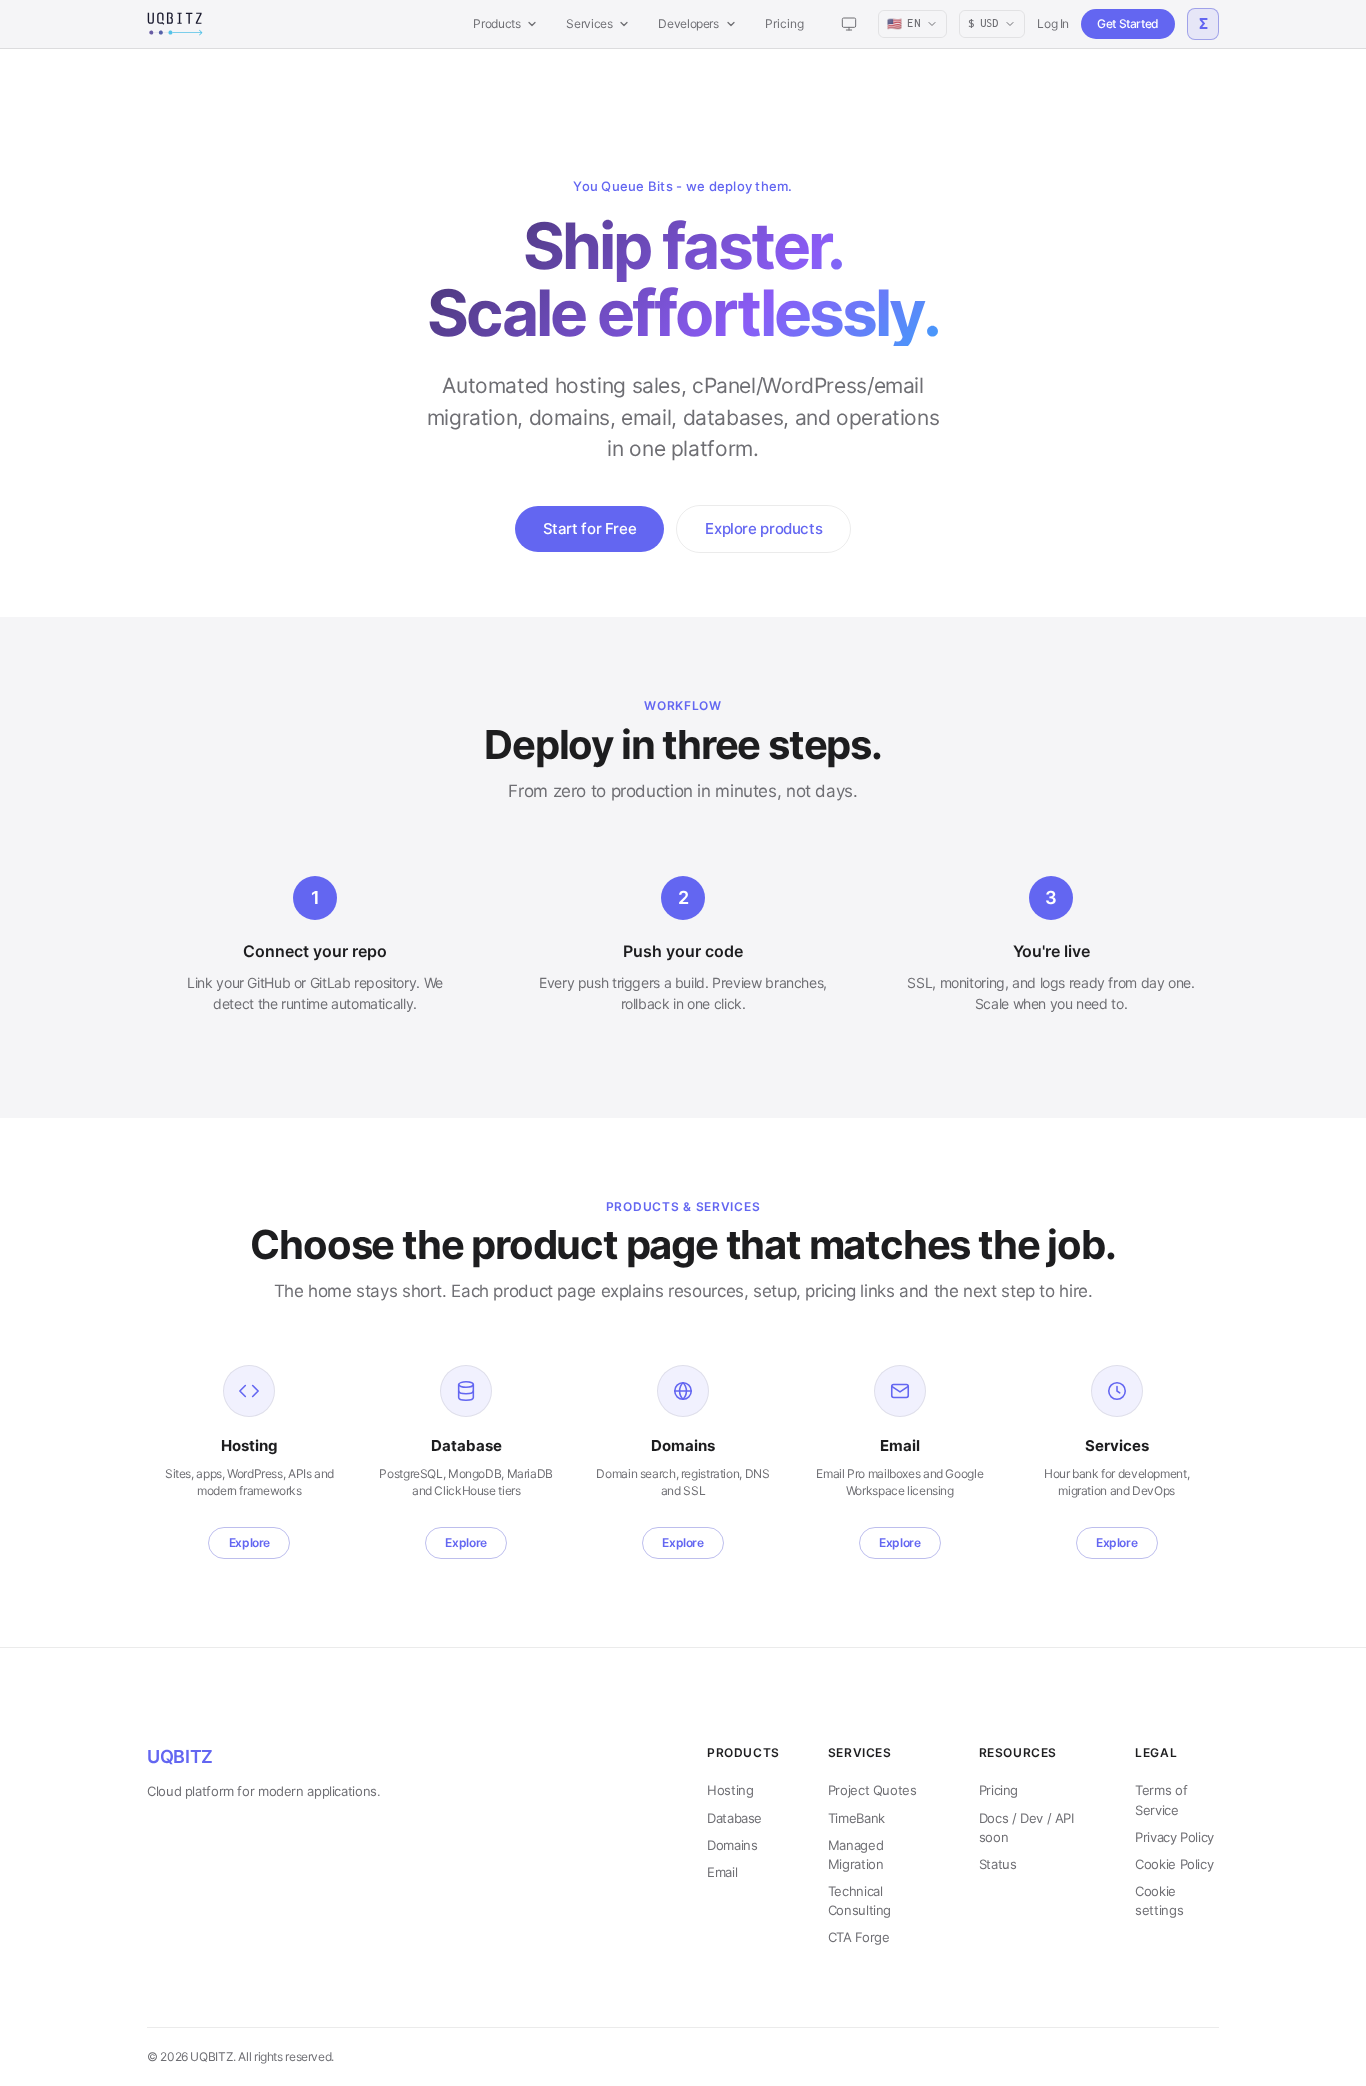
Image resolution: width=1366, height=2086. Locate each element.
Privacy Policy (1174, 1837)
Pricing (784, 23)
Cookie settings (1159, 1900)
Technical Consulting (859, 1900)
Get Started (1128, 23)
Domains (732, 1845)
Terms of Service (1161, 1799)
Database (734, 1818)
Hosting (730, 1790)
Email (722, 1872)
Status (998, 1864)
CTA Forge (859, 1937)
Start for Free (590, 528)
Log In (1053, 23)
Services (589, 23)
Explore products (763, 528)
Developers (688, 23)
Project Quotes (872, 1790)
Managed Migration (856, 1854)
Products (496, 23)
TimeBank (856, 1818)
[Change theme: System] (849, 24)
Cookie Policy (1174, 1864)
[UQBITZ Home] (175, 24)
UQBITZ (180, 1756)
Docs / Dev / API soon (1026, 1827)
